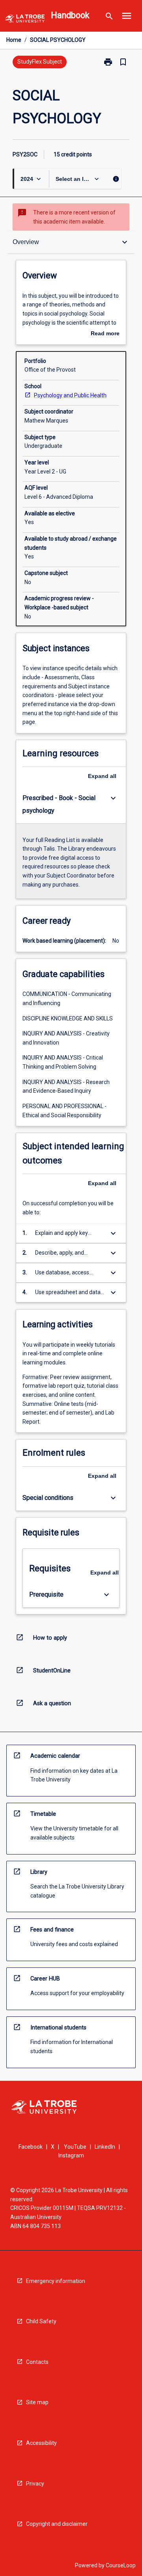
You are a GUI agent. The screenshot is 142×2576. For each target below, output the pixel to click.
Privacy (35, 2484)
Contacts (37, 2362)
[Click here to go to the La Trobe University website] (25, 20)
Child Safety (41, 2321)
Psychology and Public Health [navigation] (70, 395)
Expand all (102, 776)
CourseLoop (121, 2565)
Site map (37, 2402)
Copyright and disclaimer (57, 2524)
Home (14, 40)
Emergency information (56, 2281)
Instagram (71, 2155)
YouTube (75, 2147)
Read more (105, 334)
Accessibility (41, 2443)
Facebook (31, 2147)
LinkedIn (105, 2147)
